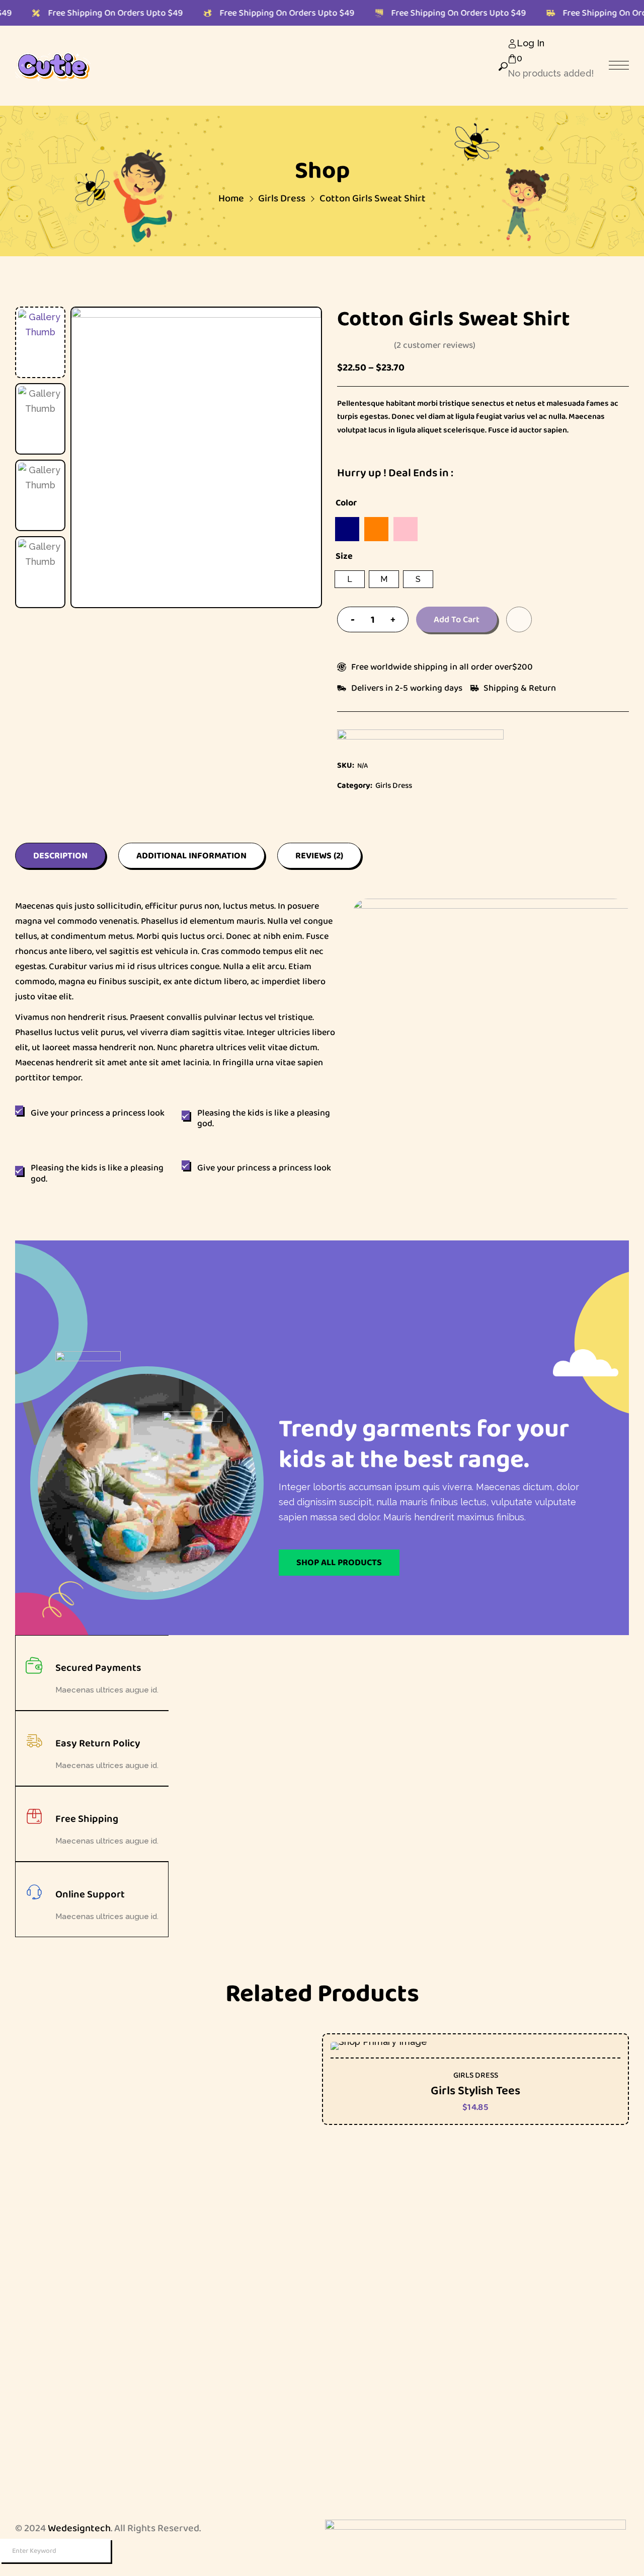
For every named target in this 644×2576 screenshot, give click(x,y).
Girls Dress (476, 2075)
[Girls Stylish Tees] (475, 2046)
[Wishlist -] (513, 89)
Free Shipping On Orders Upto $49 (84, 13)
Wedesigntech (79, 2528)
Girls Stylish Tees (475, 2090)
